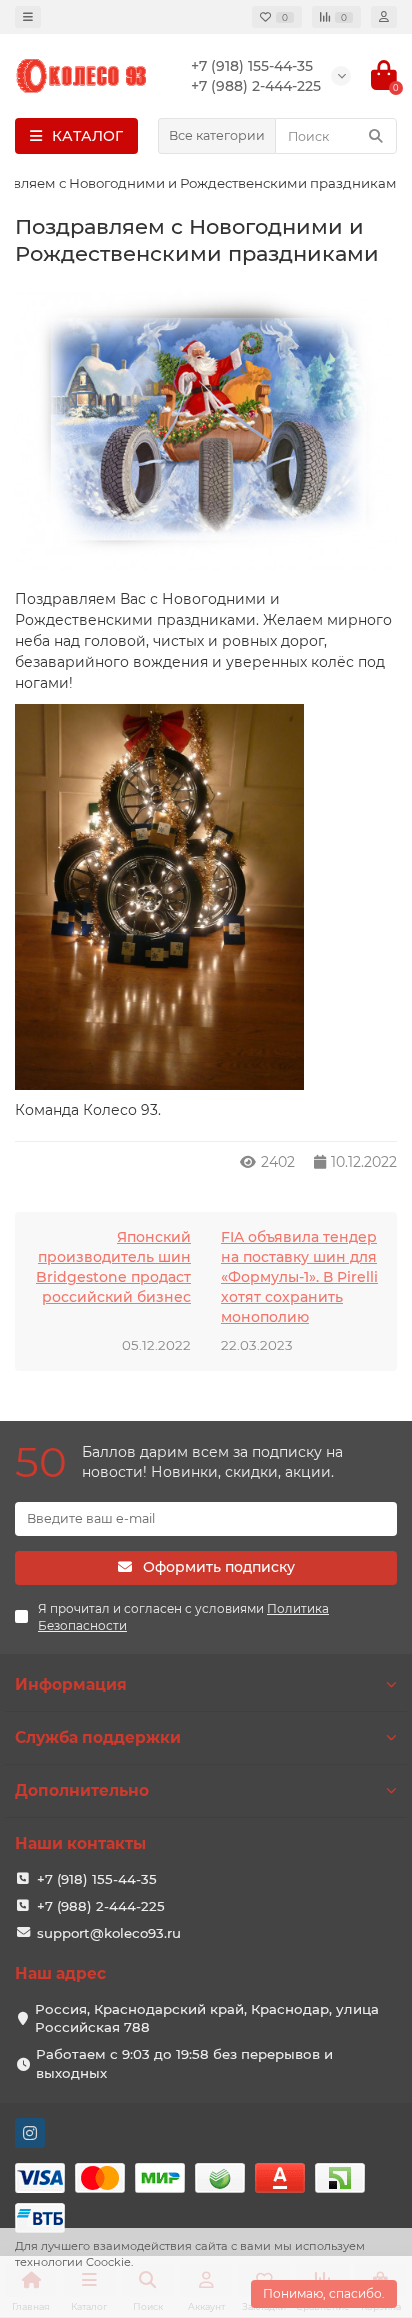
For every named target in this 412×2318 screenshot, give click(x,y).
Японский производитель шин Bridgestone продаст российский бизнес (113, 1267)
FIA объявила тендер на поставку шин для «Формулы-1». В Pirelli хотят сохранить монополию (299, 1277)
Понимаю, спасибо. (324, 2293)
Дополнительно (82, 1790)
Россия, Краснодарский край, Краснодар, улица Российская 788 (207, 2018)
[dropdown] (28, 17)
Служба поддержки (98, 1737)
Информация (71, 1684)
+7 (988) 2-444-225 (101, 1906)
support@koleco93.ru (109, 1933)
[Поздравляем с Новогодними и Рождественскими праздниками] (206, 431)
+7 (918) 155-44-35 (97, 1879)
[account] (384, 17)
